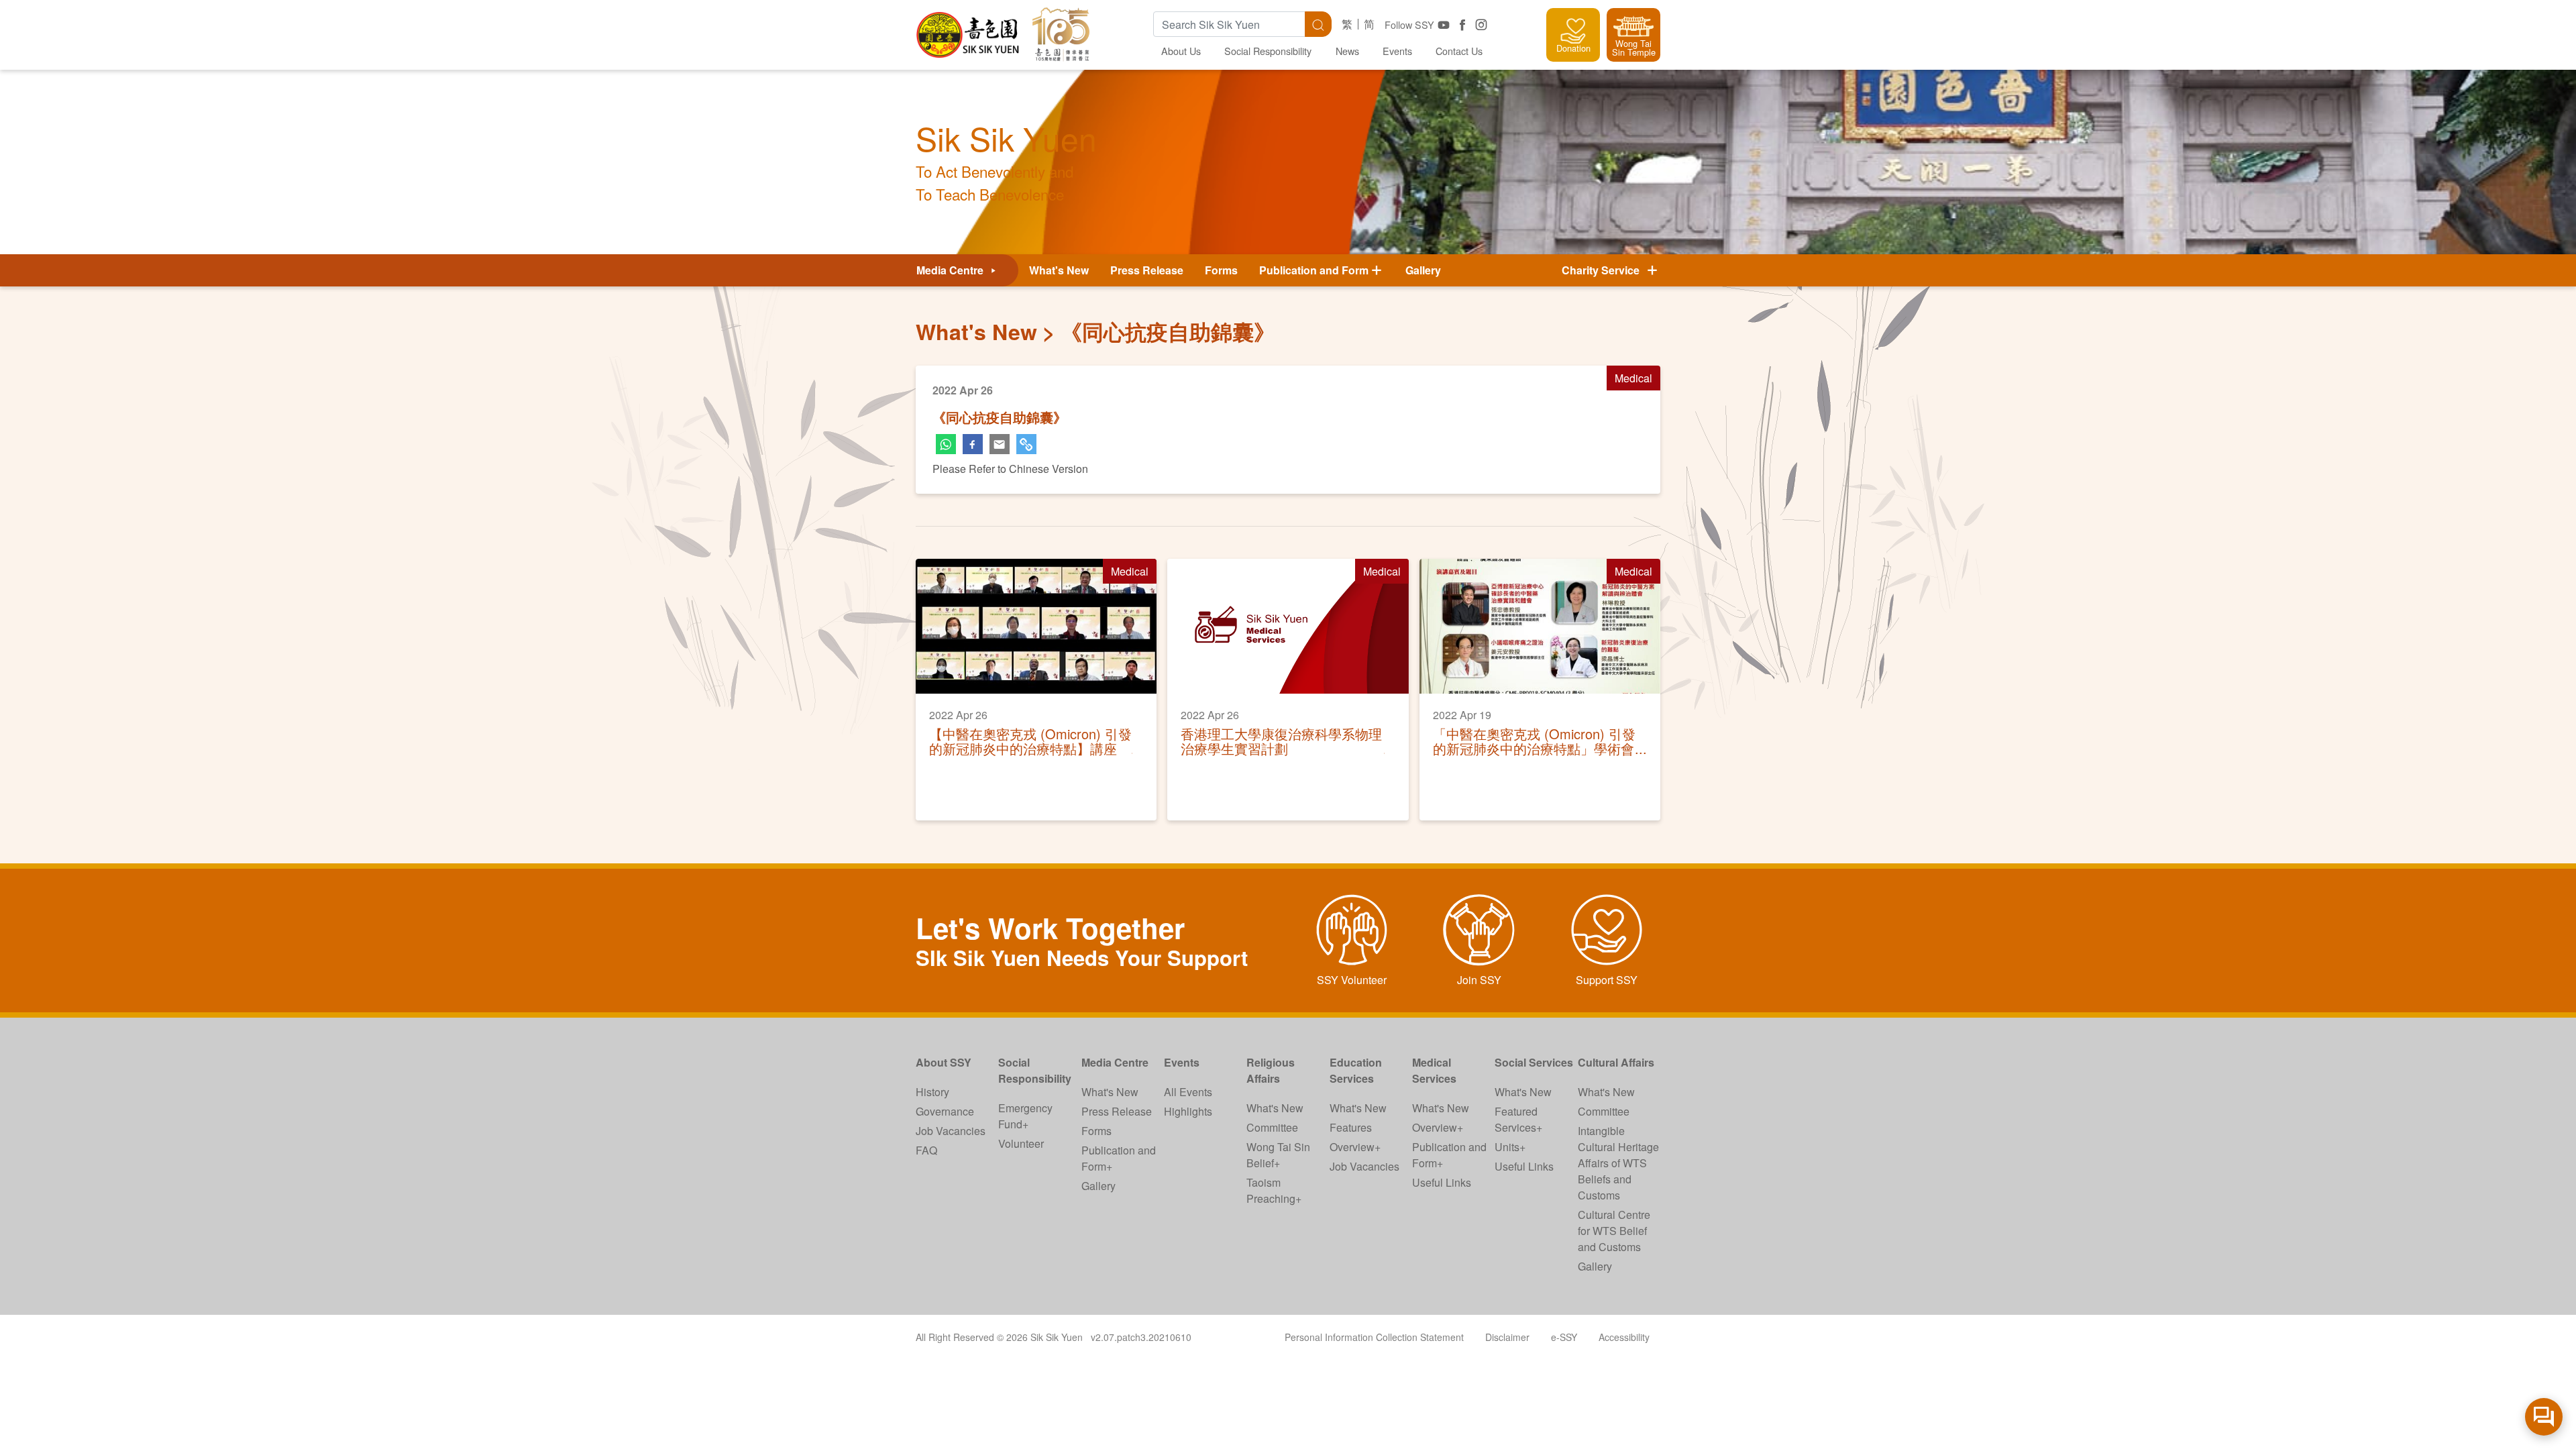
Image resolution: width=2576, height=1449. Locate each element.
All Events (1188, 1092)
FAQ (926, 1150)
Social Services (1534, 1062)
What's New (1059, 270)
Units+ (1510, 1147)
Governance (945, 1111)
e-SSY (1564, 1337)
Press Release (1147, 270)
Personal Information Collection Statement (1374, 1337)
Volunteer (1021, 1143)
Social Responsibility (1268, 51)
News (1347, 51)
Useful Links (1442, 1182)
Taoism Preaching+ (1274, 1190)
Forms (1221, 270)
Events (1397, 51)
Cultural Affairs (1616, 1062)
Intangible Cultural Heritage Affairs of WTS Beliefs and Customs (1618, 1163)
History (932, 1092)
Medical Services (1434, 1070)
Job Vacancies (951, 1131)
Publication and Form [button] (1314, 270)
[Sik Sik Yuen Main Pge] (969, 30)
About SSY (944, 1062)
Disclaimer (1507, 1337)
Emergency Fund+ (1025, 1116)
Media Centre (951, 270)
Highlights (1188, 1111)
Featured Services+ (1518, 1119)
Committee (1272, 1127)
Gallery (1423, 270)
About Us (1181, 51)
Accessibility (1624, 1337)
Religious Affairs (1271, 1070)
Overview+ (1355, 1147)
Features (1351, 1127)
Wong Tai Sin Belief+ (1278, 1155)
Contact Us (1459, 51)
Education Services (1356, 1070)
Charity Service (1603, 270)
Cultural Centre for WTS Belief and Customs (1614, 1231)
